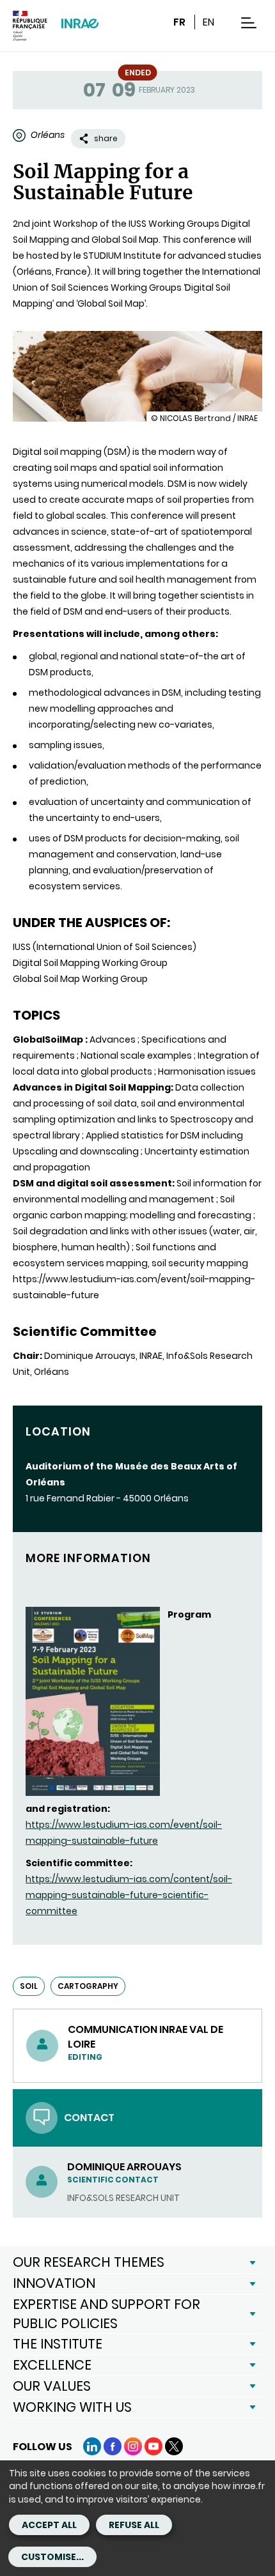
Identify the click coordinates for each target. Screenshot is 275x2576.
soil (29, 1986)
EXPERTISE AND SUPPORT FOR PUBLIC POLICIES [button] (106, 2314)
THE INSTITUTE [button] (58, 2344)
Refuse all (134, 2525)
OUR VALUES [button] (52, 2386)
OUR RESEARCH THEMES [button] (89, 2262)
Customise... (52, 2557)
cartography (88, 1986)
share (106, 138)
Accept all (49, 2525)
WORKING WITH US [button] (72, 2407)
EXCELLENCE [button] (52, 2365)
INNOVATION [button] (54, 2283)
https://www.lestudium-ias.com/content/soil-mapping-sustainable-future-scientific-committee (129, 1895)
